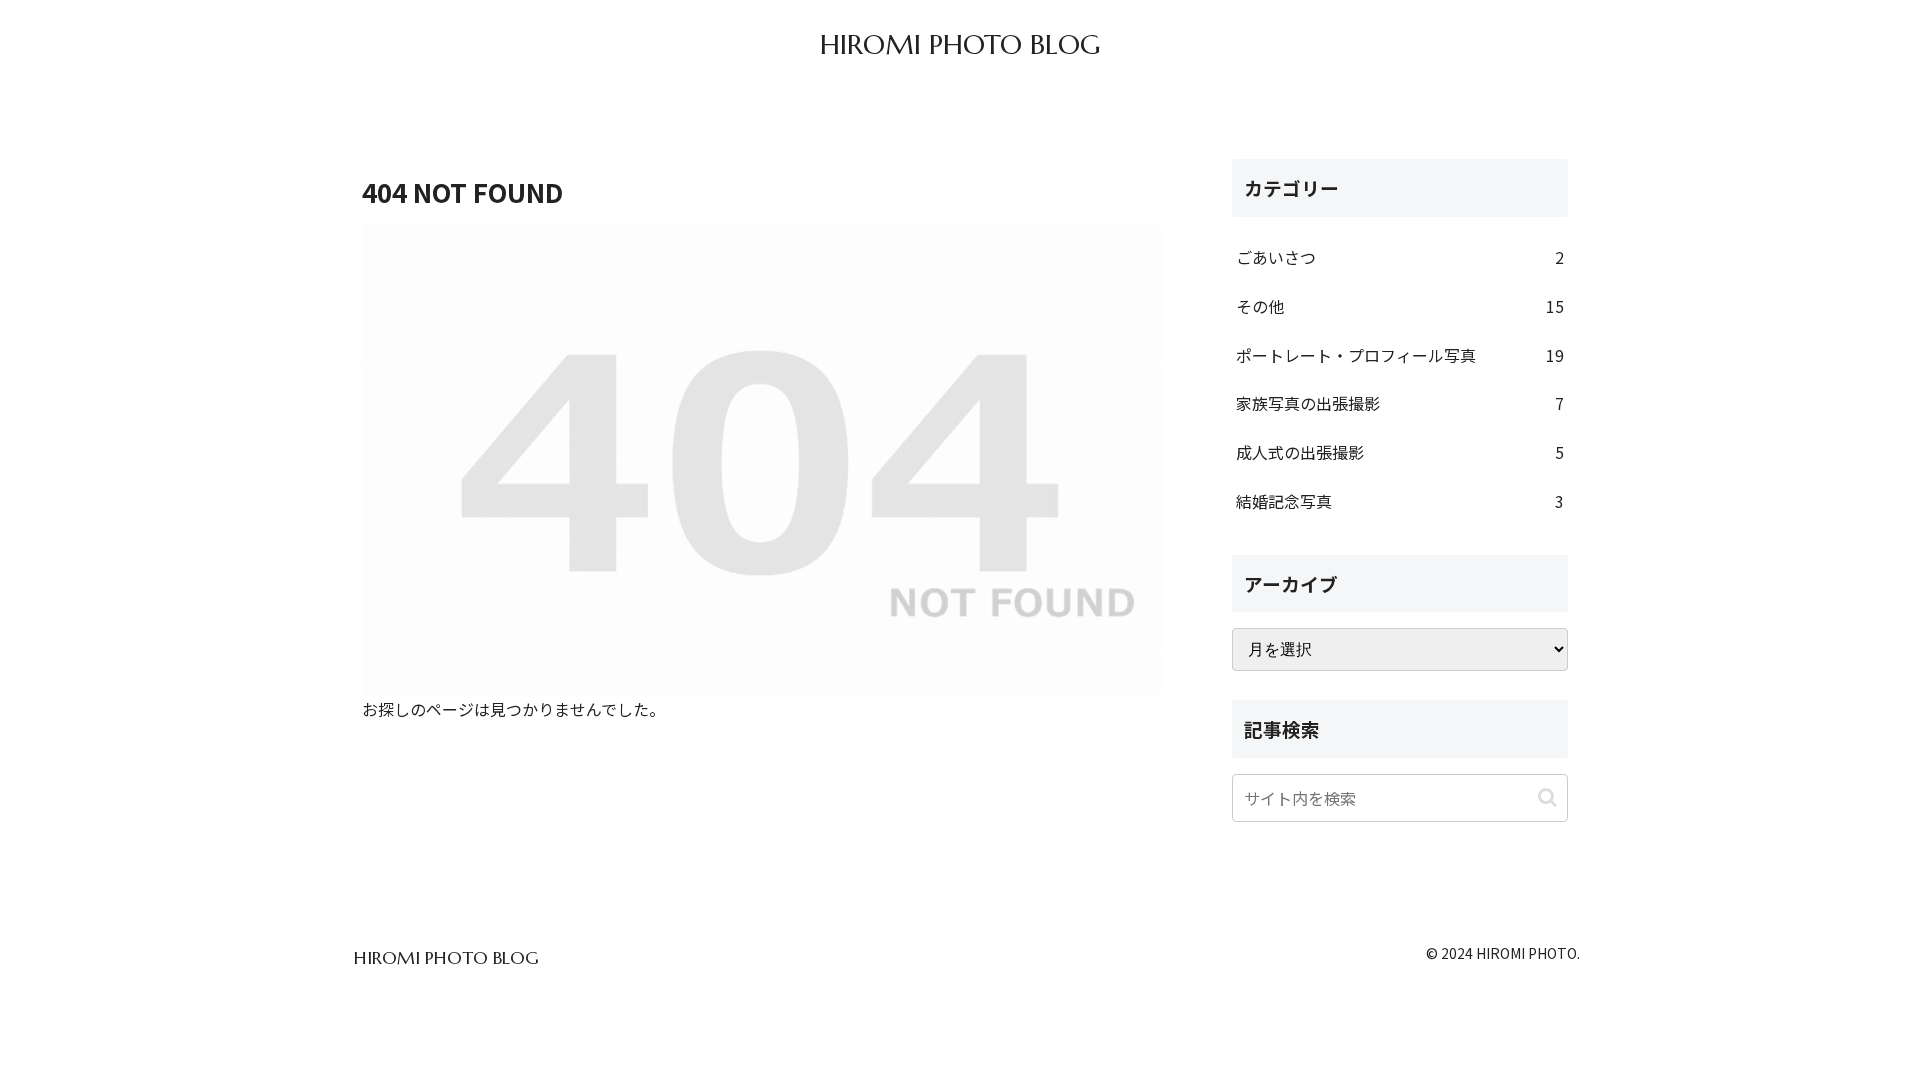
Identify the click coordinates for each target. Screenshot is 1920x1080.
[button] (1547, 797)
